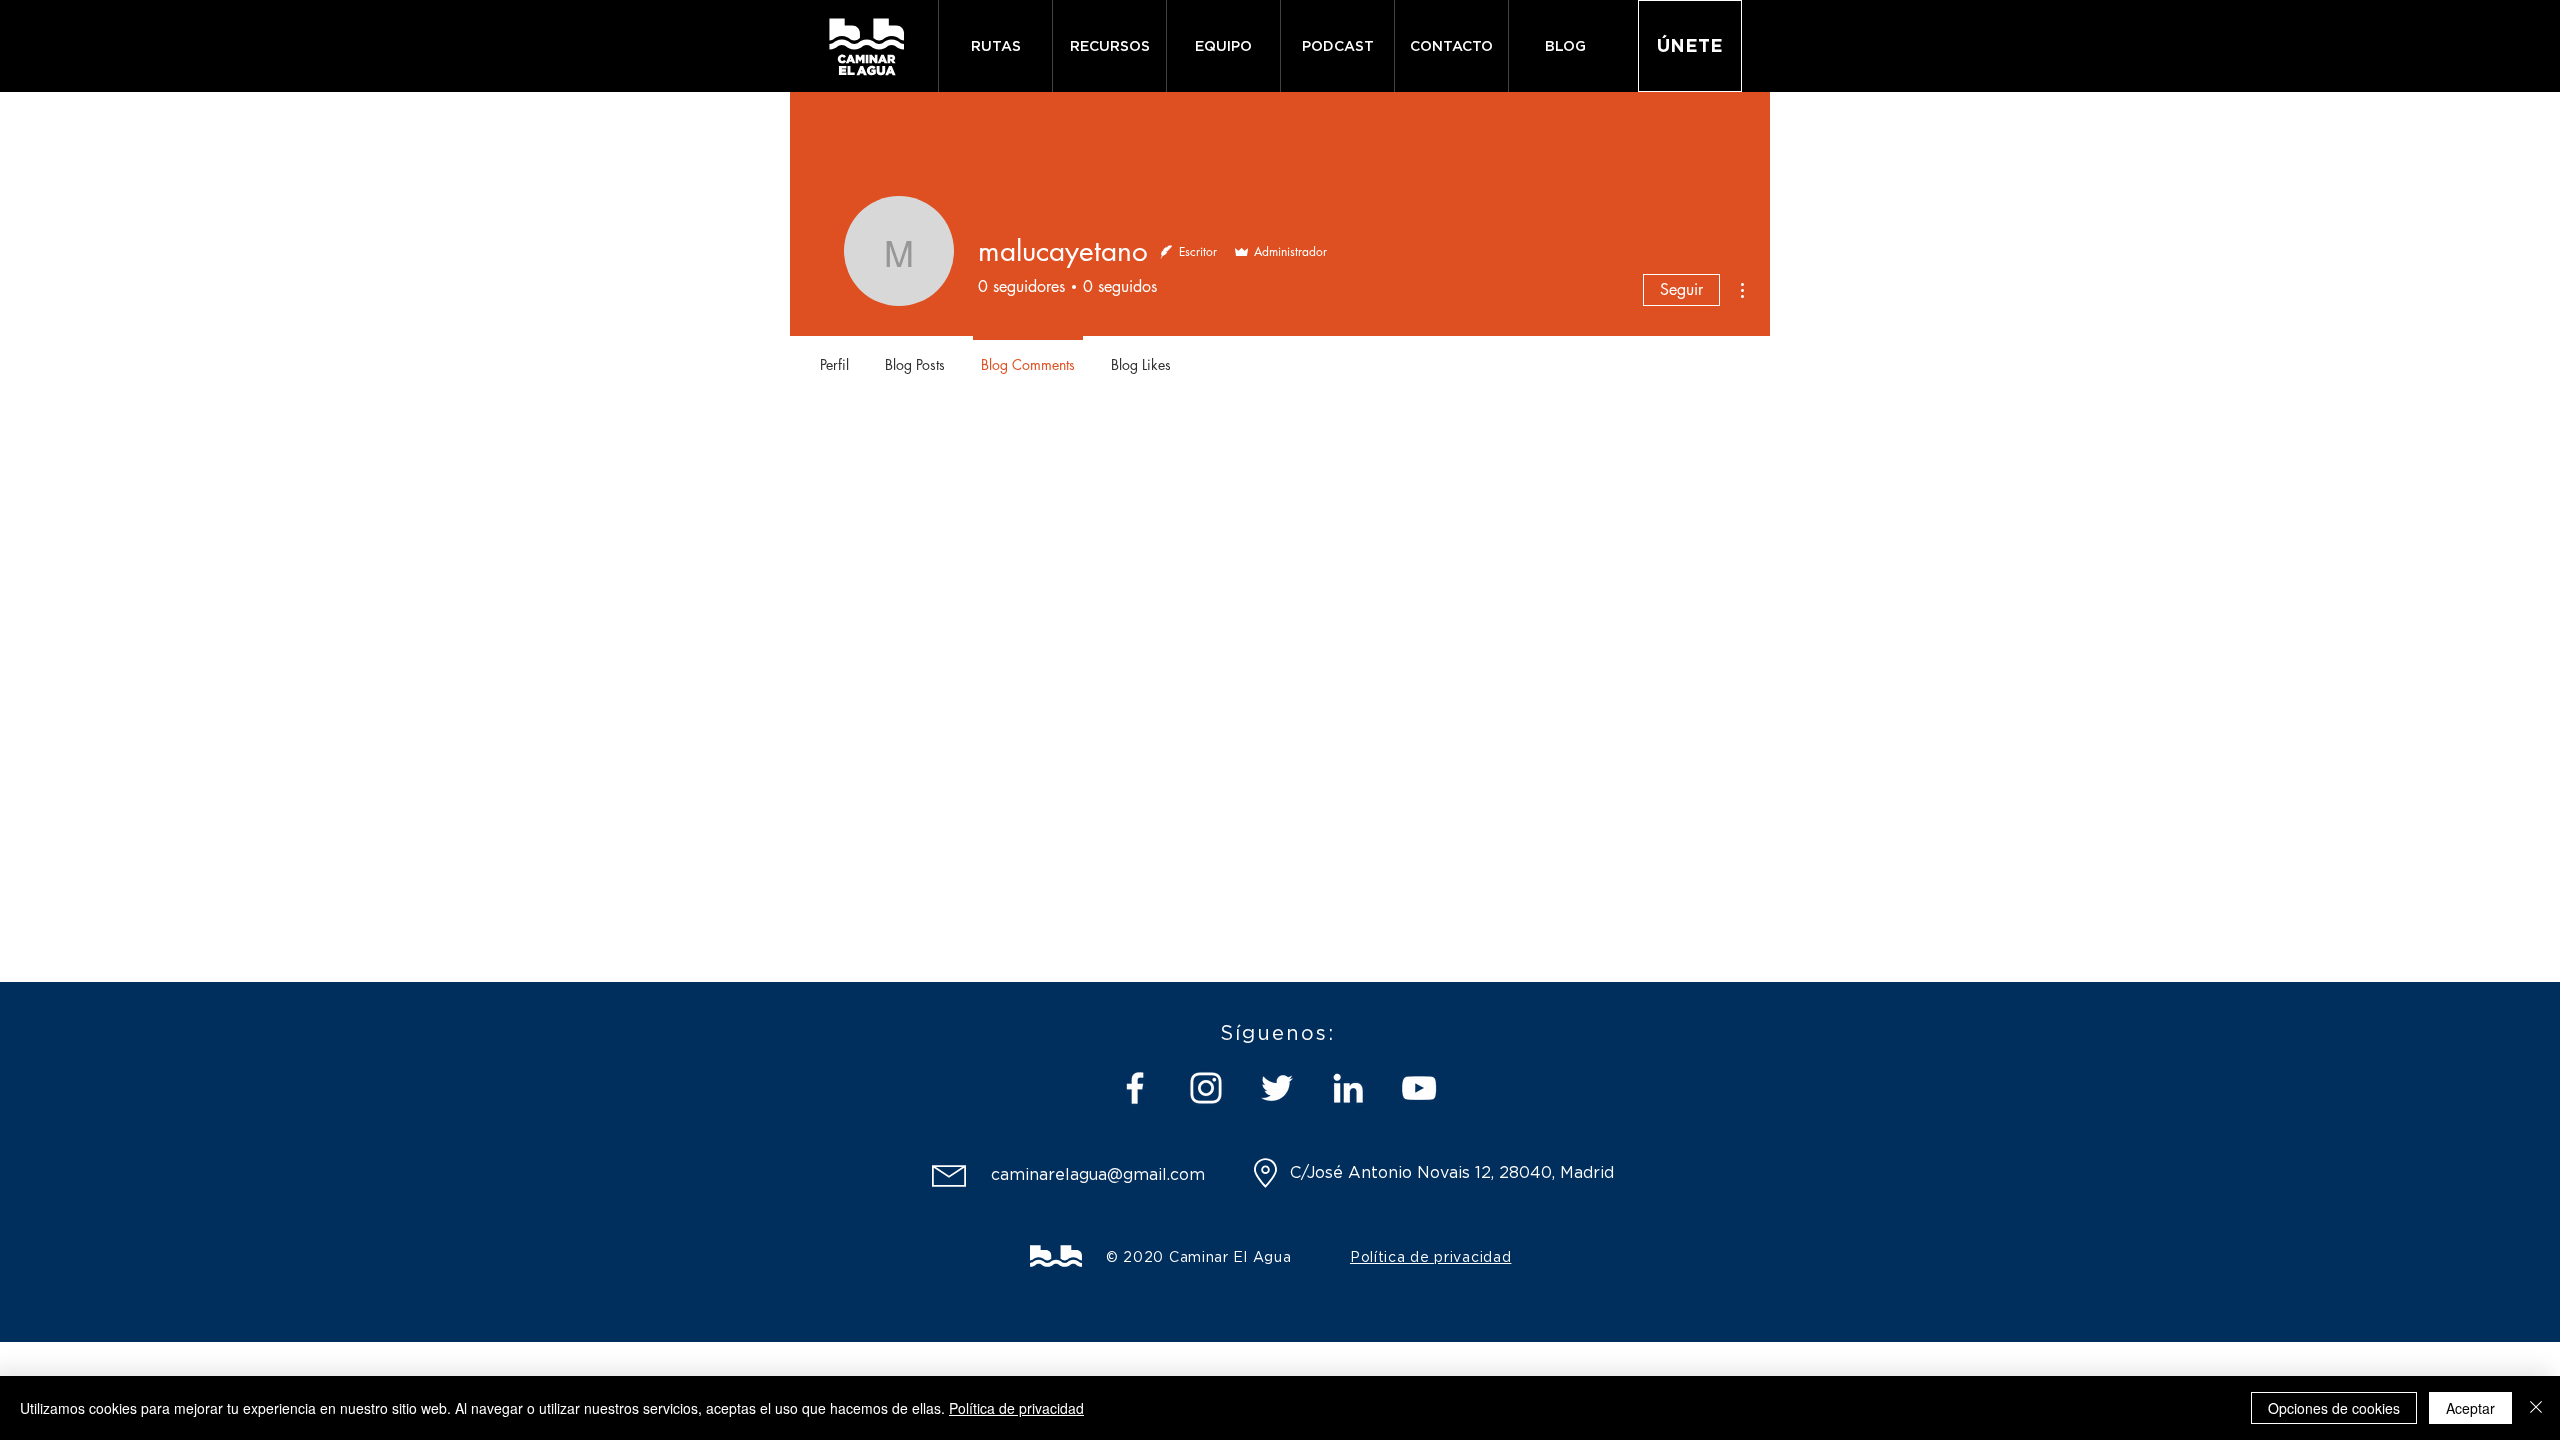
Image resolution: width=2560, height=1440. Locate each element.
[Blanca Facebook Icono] (1135, 1088)
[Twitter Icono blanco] (1277, 1088)
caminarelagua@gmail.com (1098, 1174)
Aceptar (2470, 1408)
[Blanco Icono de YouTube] (1419, 1088)
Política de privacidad (1016, 1408)
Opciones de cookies (2334, 1408)
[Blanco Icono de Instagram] (1206, 1088)
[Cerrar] (2536, 1408)
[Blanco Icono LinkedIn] (1348, 1088)
